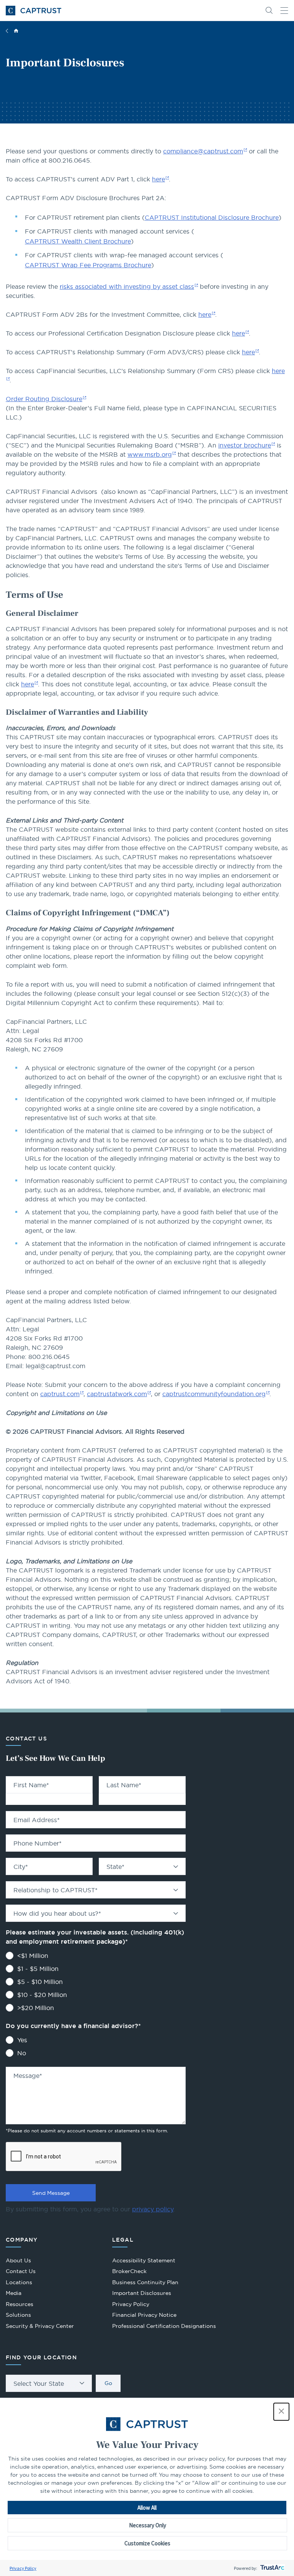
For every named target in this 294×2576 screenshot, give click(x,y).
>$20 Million (36, 2008)
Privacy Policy (23, 2568)
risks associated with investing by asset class (127, 286)
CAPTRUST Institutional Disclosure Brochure (212, 217)
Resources (20, 2304)
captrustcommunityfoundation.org (214, 1394)
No (22, 2053)
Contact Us (21, 2271)
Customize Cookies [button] (147, 2543)
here (158, 179)
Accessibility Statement (144, 2260)
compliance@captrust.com (203, 151)
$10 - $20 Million (42, 1995)
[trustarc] (272, 2568)
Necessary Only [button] (148, 2525)
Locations (19, 2282)
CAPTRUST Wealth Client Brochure (78, 241)
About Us (18, 2260)
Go (108, 2383)
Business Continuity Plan (145, 2282)
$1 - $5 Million (38, 1969)
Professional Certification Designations (164, 2327)
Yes (22, 2040)
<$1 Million (33, 1956)
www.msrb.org (150, 454)
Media (14, 2293)
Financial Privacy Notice (144, 2315)
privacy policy (153, 2209)
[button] (281, 2412)
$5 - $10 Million (40, 1982)
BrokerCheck (129, 2272)
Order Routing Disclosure (44, 399)
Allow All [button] (147, 2508)
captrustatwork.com (117, 1394)
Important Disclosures (142, 2293)
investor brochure (245, 445)
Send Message (51, 2193)
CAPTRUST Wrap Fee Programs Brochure (88, 265)
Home (16, 31)
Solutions (18, 2315)
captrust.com (60, 1394)
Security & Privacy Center (40, 2326)
